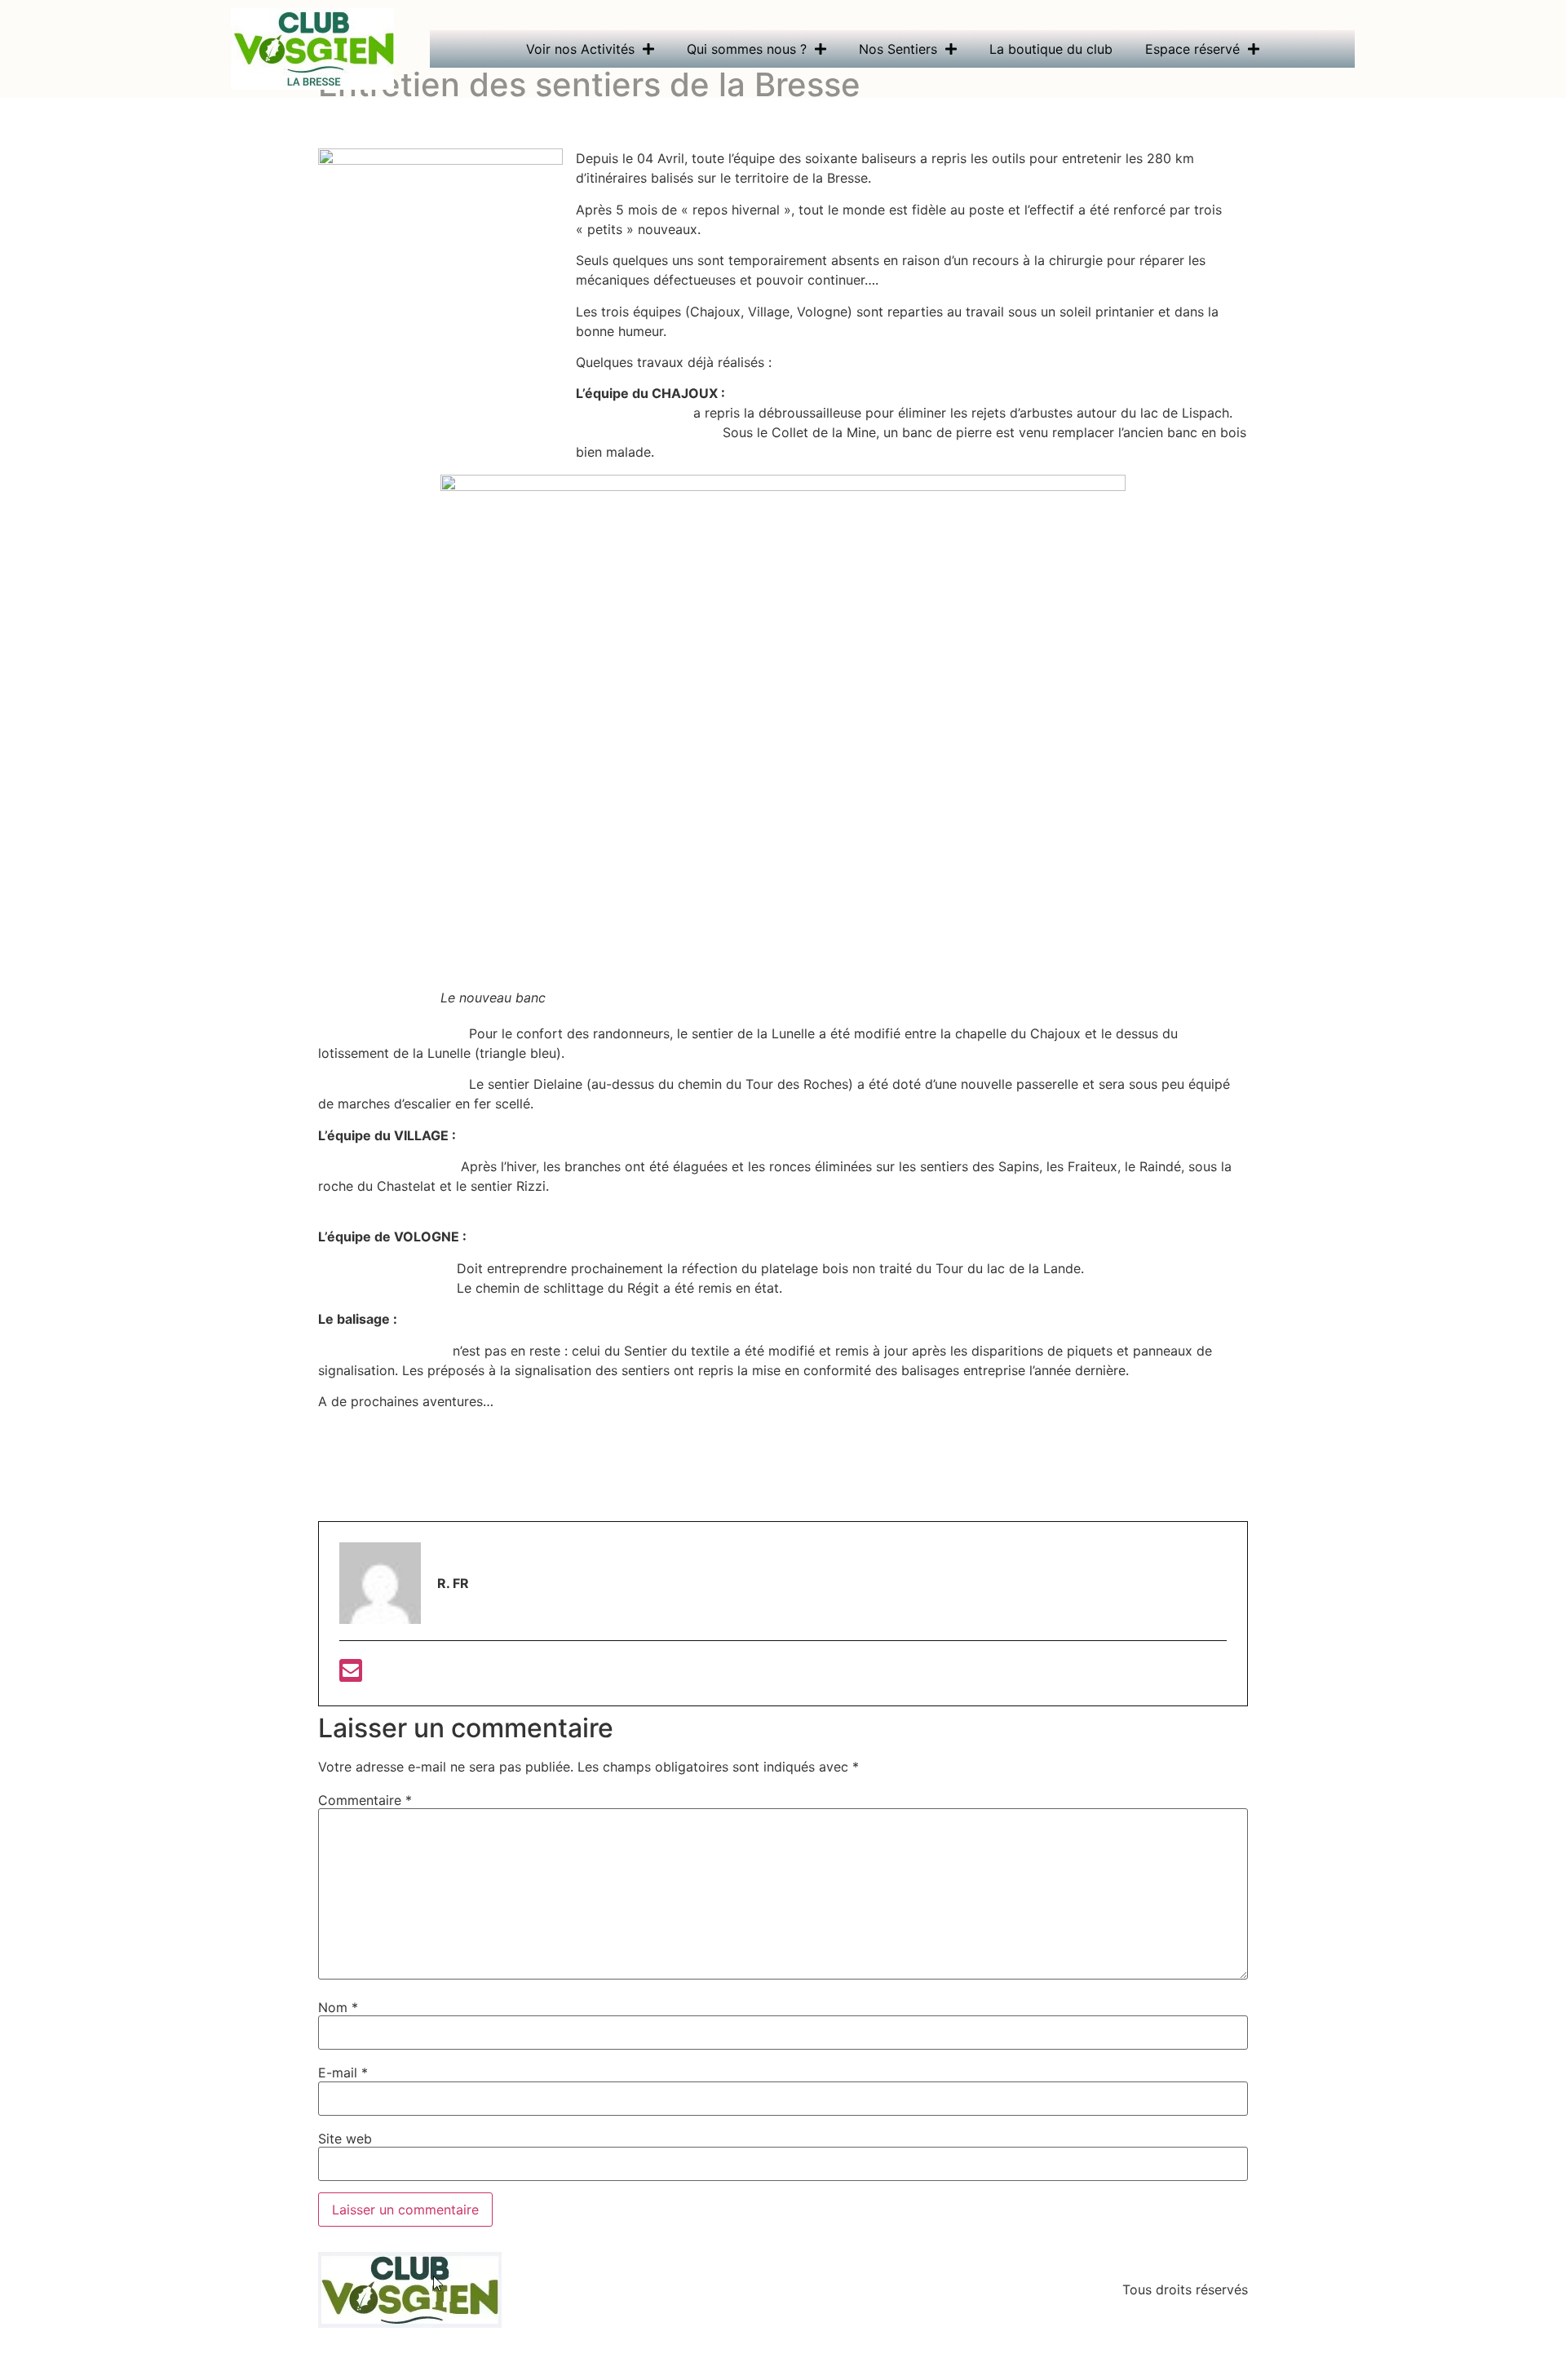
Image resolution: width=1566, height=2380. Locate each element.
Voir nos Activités (580, 49)
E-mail (343, 2073)
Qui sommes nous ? (747, 49)
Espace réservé (1192, 49)
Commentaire (365, 1800)
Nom (338, 2007)
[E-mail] (351, 1675)
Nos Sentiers (898, 49)
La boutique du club (1051, 49)
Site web (345, 2139)
